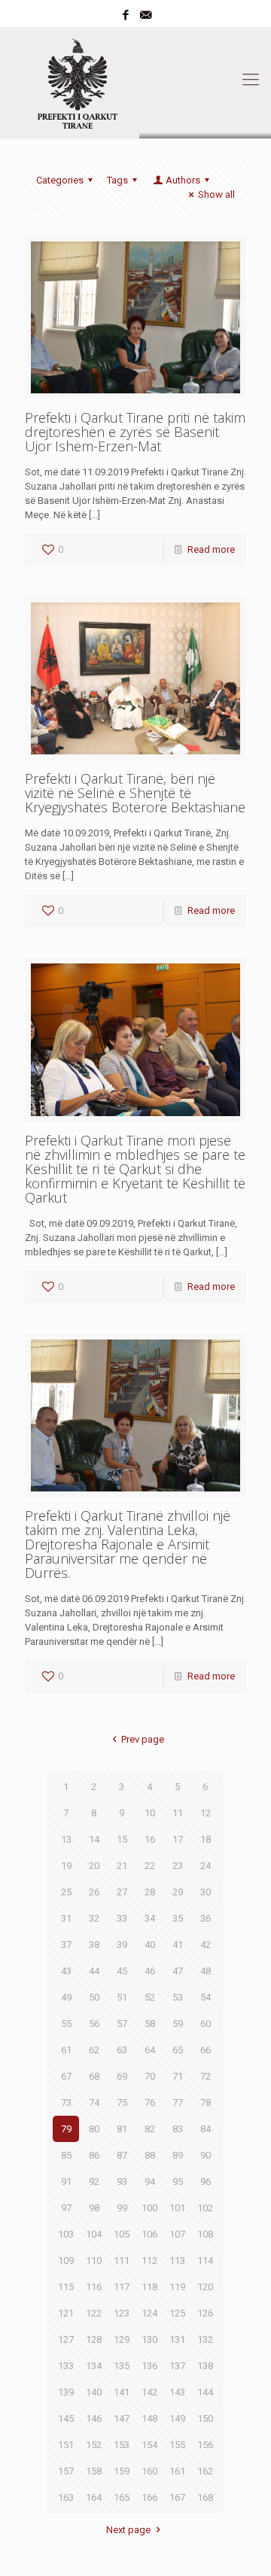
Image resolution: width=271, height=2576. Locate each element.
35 (178, 1918)
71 (178, 2076)
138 (205, 2366)
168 (205, 2497)
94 (150, 2182)
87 (122, 2155)
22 (150, 1866)
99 (122, 2208)
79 (66, 2129)
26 (94, 1892)
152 (94, 2445)
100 (149, 2208)
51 (122, 1997)
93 (122, 2182)
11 (178, 1813)
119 (177, 2287)
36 (206, 1918)
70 (150, 2076)
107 (177, 2234)
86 (94, 2155)
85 (66, 2155)
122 (94, 2313)
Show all (216, 194)
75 (122, 2103)
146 (94, 2418)
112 (149, 2260)
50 (94, 1997)
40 (150, 1945)
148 (149, 2418)
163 (66, 2497)
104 (94, 2234)
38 (94, 1945)
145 (66, 2418)
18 (206, 1839)
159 (122, 2471)
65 (178, 2050)
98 (94, 2208)
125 (177, 2313)
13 (66, 1839)
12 (206, 1813)
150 (205, 2418)
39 (122, 1945)
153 (122, 2445)
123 (122, 2313)
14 (94, 1839)
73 (66, 2103)
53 (178, 1997)
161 (177, 2471)
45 (122, 1971)
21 (122, 1866)
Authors (183, 180)
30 (206, 1892)
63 (122, 2050)
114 (205, 2260)
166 (149, 2497)
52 (150, 1997)
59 (178, 2024)
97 (66, 2208)
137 (177, 2366)
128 (94, 2339)
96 (206, 2182)
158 (94, 2471)
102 (205, 2208)
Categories (60, 180)
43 (66, 1971)
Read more (211, 549)
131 (177, 2339)
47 (178, 1971)
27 (122, 1892)
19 (66, 1866)
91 (66, 2182)
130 (149, 2339)
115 (66, 2287)
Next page (128, 2530)
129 (122, 2339)
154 (149, 2445)
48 (206, 1971)
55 (66, 2024)
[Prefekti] (135, 80)
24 (206, 1866)
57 (122, 2024)
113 (177, 2260)
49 (66, 1997)
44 (94, 1971)
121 (66, 2313)
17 (178, 1839)
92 (94, 2182)
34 (150, 1918)
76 (150, 2103)
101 (177, 2208)
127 (66, 2339)
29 (178, 1892)
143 (177, 2392)
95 (178, 2182)
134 (94, 2366)
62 (94, 2050)
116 (94, 2287)
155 (177, 2445)
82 (150, 2129)
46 (150, 1971)
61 (66, 2050)
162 (205, 2471)
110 (94, 2260)
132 (205, 2339)
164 (94, 2497)
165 (122, 2497)
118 (149, 2287)
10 (150, 1813)
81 (122, 2129)
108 (205, 2234)
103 (66, 2234)
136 (149, 2366)
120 (205, 2287)
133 (66, 2366)
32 (94, 1918)
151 (66, 2445)
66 (206, 2050)
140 (94, 2392)
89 (178, 2155)
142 (149, 2392)
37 (66, 1945)
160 (149, 2471)
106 (149, 2234)
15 (122, 1839)
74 (94, 2103)
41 (178, 1945)
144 (205, 2392)
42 (206, 1945)
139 (66, 2392)
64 (150, 2050)
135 (122, 2366)
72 (206, 2076)
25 (66, 1892)
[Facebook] (126, 15)
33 (122, 1918)
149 (177, 2418)
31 (66, 1918)
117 (122, 2287)
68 (94, 2076)
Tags (117, 180)
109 (66, 2260)
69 (122, 2076)
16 (150, 1839)
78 (206, 2103)
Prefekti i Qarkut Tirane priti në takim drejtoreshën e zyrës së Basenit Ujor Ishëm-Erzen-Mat (135, 432)
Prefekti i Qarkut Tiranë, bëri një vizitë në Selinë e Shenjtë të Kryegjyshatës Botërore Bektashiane (135, 793)
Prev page (142, 1739)
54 (206, 1997)
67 (66, 2076)
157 (66, 2471)
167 (177, 2497)
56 (94, 2024)
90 (206, 2155)
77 (178, 2103)
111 (122, 2260)
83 (178, 2129)
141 (122, 2392)
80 (94, 2129)
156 (205, 2445)
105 (122, 2234)
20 (94, 1866)
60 (206, 2024)
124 (149, 2313)
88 (150, 2155)
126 (205, 2313)
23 (178, 1866)
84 (206, 2129)
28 (150, 1892)
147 (122, 2418)
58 (150, 2024)
